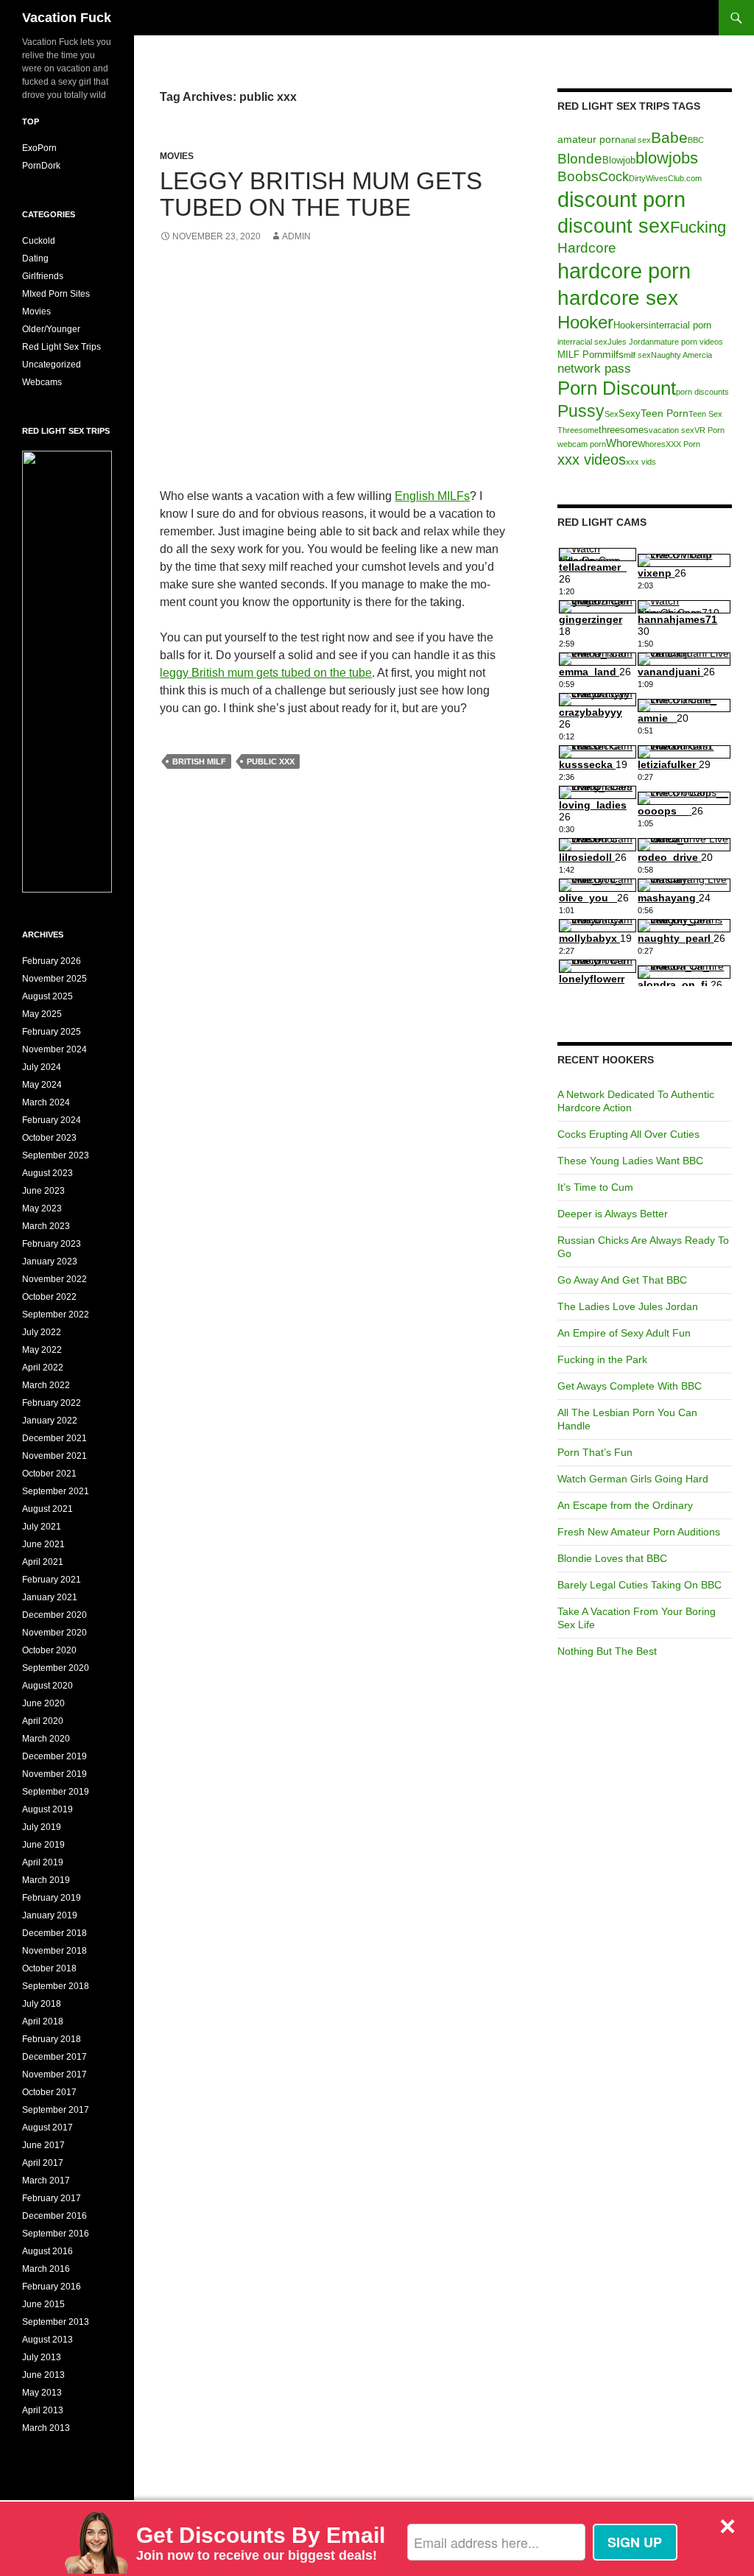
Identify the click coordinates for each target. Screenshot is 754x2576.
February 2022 (52, 1403)
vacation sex (672, 430)
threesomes (624, 430)
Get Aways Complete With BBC (630, 1386)
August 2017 (47, 2128)
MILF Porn (580, 355)
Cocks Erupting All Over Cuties (628, 1134)
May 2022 (42, 1350)
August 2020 (47, 1686)
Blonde (580, 159)
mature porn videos (688, 342)
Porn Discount (617, 388)
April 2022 (43, 1368)
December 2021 (54, 1438)
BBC (696, 140)
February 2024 (52, 1120)
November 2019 (54, 1774)
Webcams (42, 382)
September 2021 (56, 1491)
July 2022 (42, 1332)
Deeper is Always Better (613, 1214)
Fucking (698, 227)
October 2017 (49, 2092)
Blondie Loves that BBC (612, 1558)
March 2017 (46, 2181)
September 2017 (56, 2110)
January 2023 (50, 1261)
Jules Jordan (631, 342)
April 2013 (43, 2410)
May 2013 (42, 2393)
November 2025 (54, 979)
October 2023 (49, 1138)
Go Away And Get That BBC (622, 1280)
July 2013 (42, 2357)
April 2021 (43, 1562)
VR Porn (709, 430)
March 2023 (46, 1226)
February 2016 (52, 2287)
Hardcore (587, 248)
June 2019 (43, 1845)
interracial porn (680, 325)
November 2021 (54, 1456)
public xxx (271, 761)
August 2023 (47, 1173)
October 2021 (49, 1474)
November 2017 (54, 2074)
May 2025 (42, 1014)
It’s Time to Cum (595, 1187)
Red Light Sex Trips (61, 347)
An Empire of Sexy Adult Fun (624, 1333)
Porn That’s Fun (595, 1452)
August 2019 (47, 1809)
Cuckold (39, 241)
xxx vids (641, 462)
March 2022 (46, 1385)
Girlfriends (43, 276)
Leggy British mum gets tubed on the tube (321, 194)
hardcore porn (624, 271)
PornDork (41, 166)
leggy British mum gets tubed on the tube (266, 673)
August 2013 (47, 2340)
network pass (594, 368)
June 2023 (43, 1191)
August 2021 (47, 1509)
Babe (669, 137)
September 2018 (56, 1986)
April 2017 (43, 2163)
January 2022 (50, 1421)
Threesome (578, 430)
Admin (296, 236)
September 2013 (56, 2322)
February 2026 (52, 961)
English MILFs (432, 496)
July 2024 (42, 1067)
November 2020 (54, 1633)
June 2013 (43, 2375)
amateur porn (589, 139)
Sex (612, 414)
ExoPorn (39, 148)
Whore (622, 443)
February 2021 (52, 1580)
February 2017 (52, 2198)
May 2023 (42, 1208)
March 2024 (46, 1102)
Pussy (581, 411)
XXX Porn (683, 444)
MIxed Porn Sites (56, 294)
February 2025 (52, 1032)
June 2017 (43, 2145)
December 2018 (54, 1933)
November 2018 (54, 1951)
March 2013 (46, 2428)
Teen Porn (665, 413)
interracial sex (582, 342)
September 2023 (56, 1155)
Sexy (630, 414)
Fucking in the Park (602, 1359)
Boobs (578, 176)
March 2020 (46, 1739)
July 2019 (42, 1827)
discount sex (614, 226)
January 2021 (50, 1597)
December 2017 (54, 2057)
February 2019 (52, 1898)
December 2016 (54, 2216)
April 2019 (43, 1862)
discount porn (621, 200)
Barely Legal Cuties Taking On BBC (640, 1585)
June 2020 (43, 1703)
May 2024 (42, 1085)
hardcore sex (618, 298)
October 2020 (49, 1650)
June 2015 (43, 2304)
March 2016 (46, 2269)
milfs (613, 354)
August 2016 (47, 2251)
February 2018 (52, 2039)
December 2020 (54, 1615)
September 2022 (56, 1315)
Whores (652, 444)
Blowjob (619, 161)
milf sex (637, 355)
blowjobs (667, 158)
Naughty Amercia (681, 355)
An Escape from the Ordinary (625, 1505)
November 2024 (54, 1049)
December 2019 (54, 1756)
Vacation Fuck (67, 18)
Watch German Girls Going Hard (633, 1479)
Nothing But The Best (607, 1651)
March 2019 (46, 1880)
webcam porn (582, 444)
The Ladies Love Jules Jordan (628, 1306)
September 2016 (56, 2234)
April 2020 (43, 1721)
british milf (199, 761)
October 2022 (49, 1297)
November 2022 (54, 1279)
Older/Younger (51, 329)
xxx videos (592, 460)
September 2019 (56, 1792)
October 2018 (49, 1968)
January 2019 (50, 1915)
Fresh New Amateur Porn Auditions (639, 1532)
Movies (177, 156)
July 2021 (42, 1527)
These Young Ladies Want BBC (630, 1161)
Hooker (585, 322)
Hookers (631, 325)
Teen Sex (705, 414)
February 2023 (52, 1244)
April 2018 (43, 2021)
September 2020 (56, 1668)
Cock (614, 177)
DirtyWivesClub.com (665, 178)
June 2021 (43, 1544)
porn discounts (702, 392)
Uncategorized (52, 365)
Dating (35, 258)
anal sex (636, 140)
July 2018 (42, 2004)
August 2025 (47, 996)
